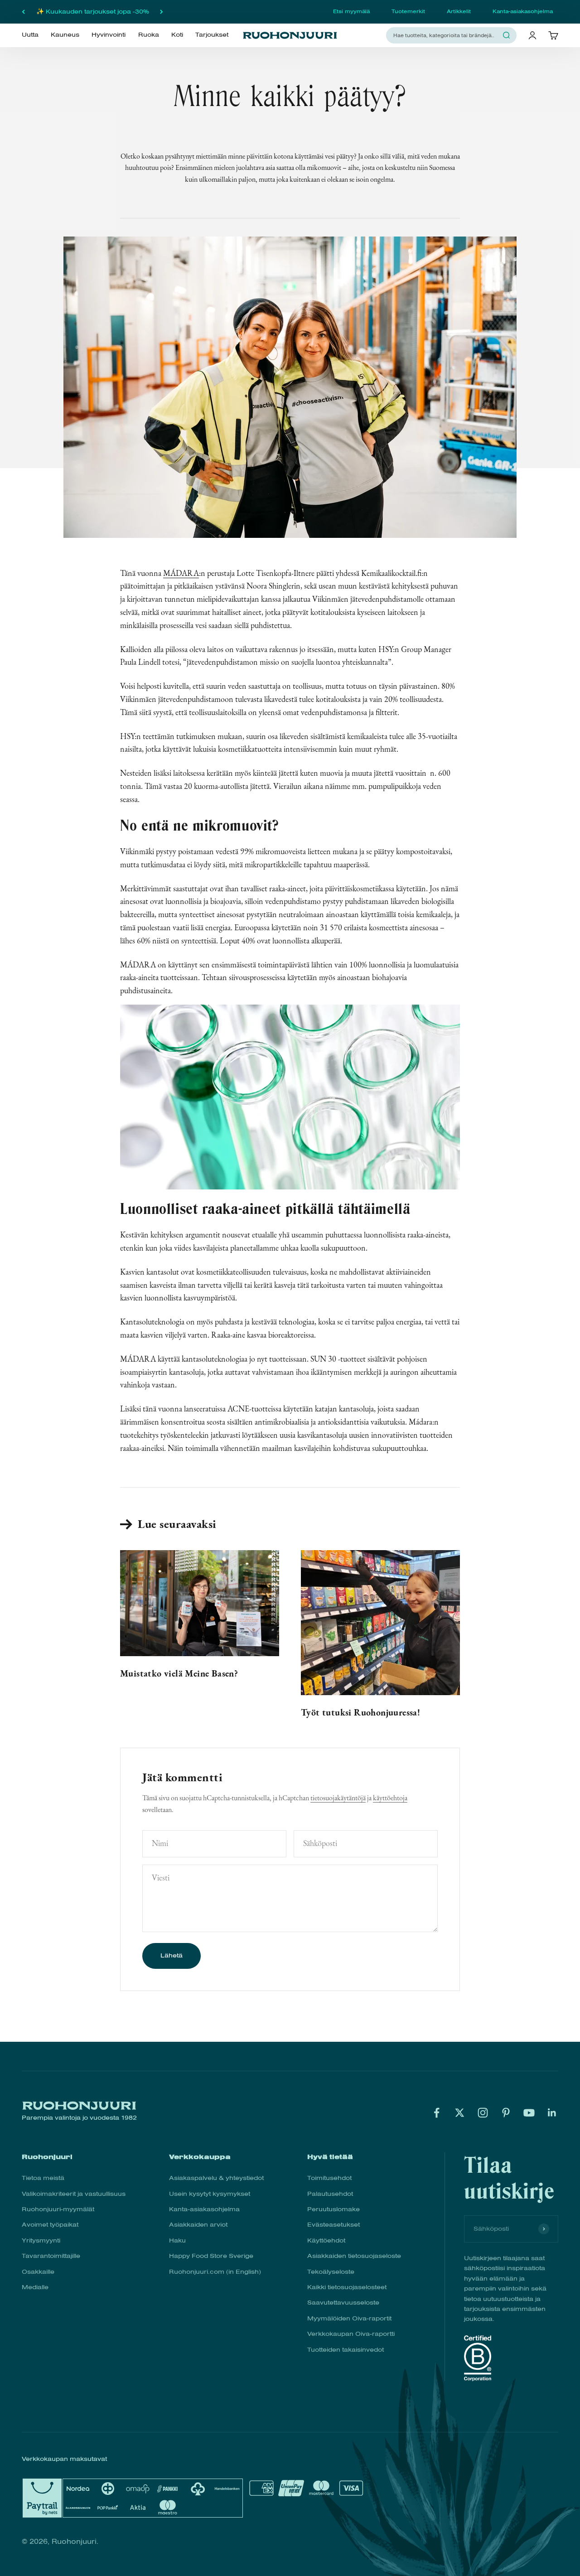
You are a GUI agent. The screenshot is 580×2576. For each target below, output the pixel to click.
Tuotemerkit (408, 11)
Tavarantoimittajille (51, 2256)
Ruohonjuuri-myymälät (58, 2209)
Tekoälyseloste (331, 2272)
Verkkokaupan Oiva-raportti (351, 2334)
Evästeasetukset (333, 2225)
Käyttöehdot (326, 2240)
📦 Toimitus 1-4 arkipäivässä (93, 12)
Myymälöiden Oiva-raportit (349, 2318)
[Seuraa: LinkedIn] (552, 2113)
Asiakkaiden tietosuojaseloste (354, 2256)
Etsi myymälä (351, 11)
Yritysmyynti (41, 2240)
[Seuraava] (162, 12)
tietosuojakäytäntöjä (338, 1798)
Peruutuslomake (333, 2209)
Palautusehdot (330, 2194)
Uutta (30, 35)
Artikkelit (459, 11)
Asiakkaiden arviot (198, 2225)
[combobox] (446, 35)
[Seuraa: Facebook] (437, 2113)
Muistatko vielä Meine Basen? (179, 1673)
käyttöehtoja (390, 1798)
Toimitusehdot (329, 2178)
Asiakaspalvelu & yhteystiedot (216, 2178)
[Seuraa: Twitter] (460, 2113)
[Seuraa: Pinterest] (506, 2113)
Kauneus (65, 35)
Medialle (35, 2287)
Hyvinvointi (109, 35)
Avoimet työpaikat (50, 2225)
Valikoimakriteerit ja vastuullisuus (74, 2194)
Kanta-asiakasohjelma (523, 11)
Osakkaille (38, 2272)
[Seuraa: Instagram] (483, 2113)
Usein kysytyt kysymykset (210, 2194)
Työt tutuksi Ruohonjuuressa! (360, 1712)
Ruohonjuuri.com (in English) (215, 2272)
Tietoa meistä (43, 2178)
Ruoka (149, 35)
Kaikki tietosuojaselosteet (347, 2287)
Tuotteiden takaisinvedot (346, 2350)
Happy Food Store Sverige (211, 2256)
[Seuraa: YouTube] (529, 2113)
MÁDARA (181, 573)
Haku (177, 2240)
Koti (177, 35)
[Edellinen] (23, 12)
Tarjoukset (212, 35)
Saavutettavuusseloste (343, 2303)
